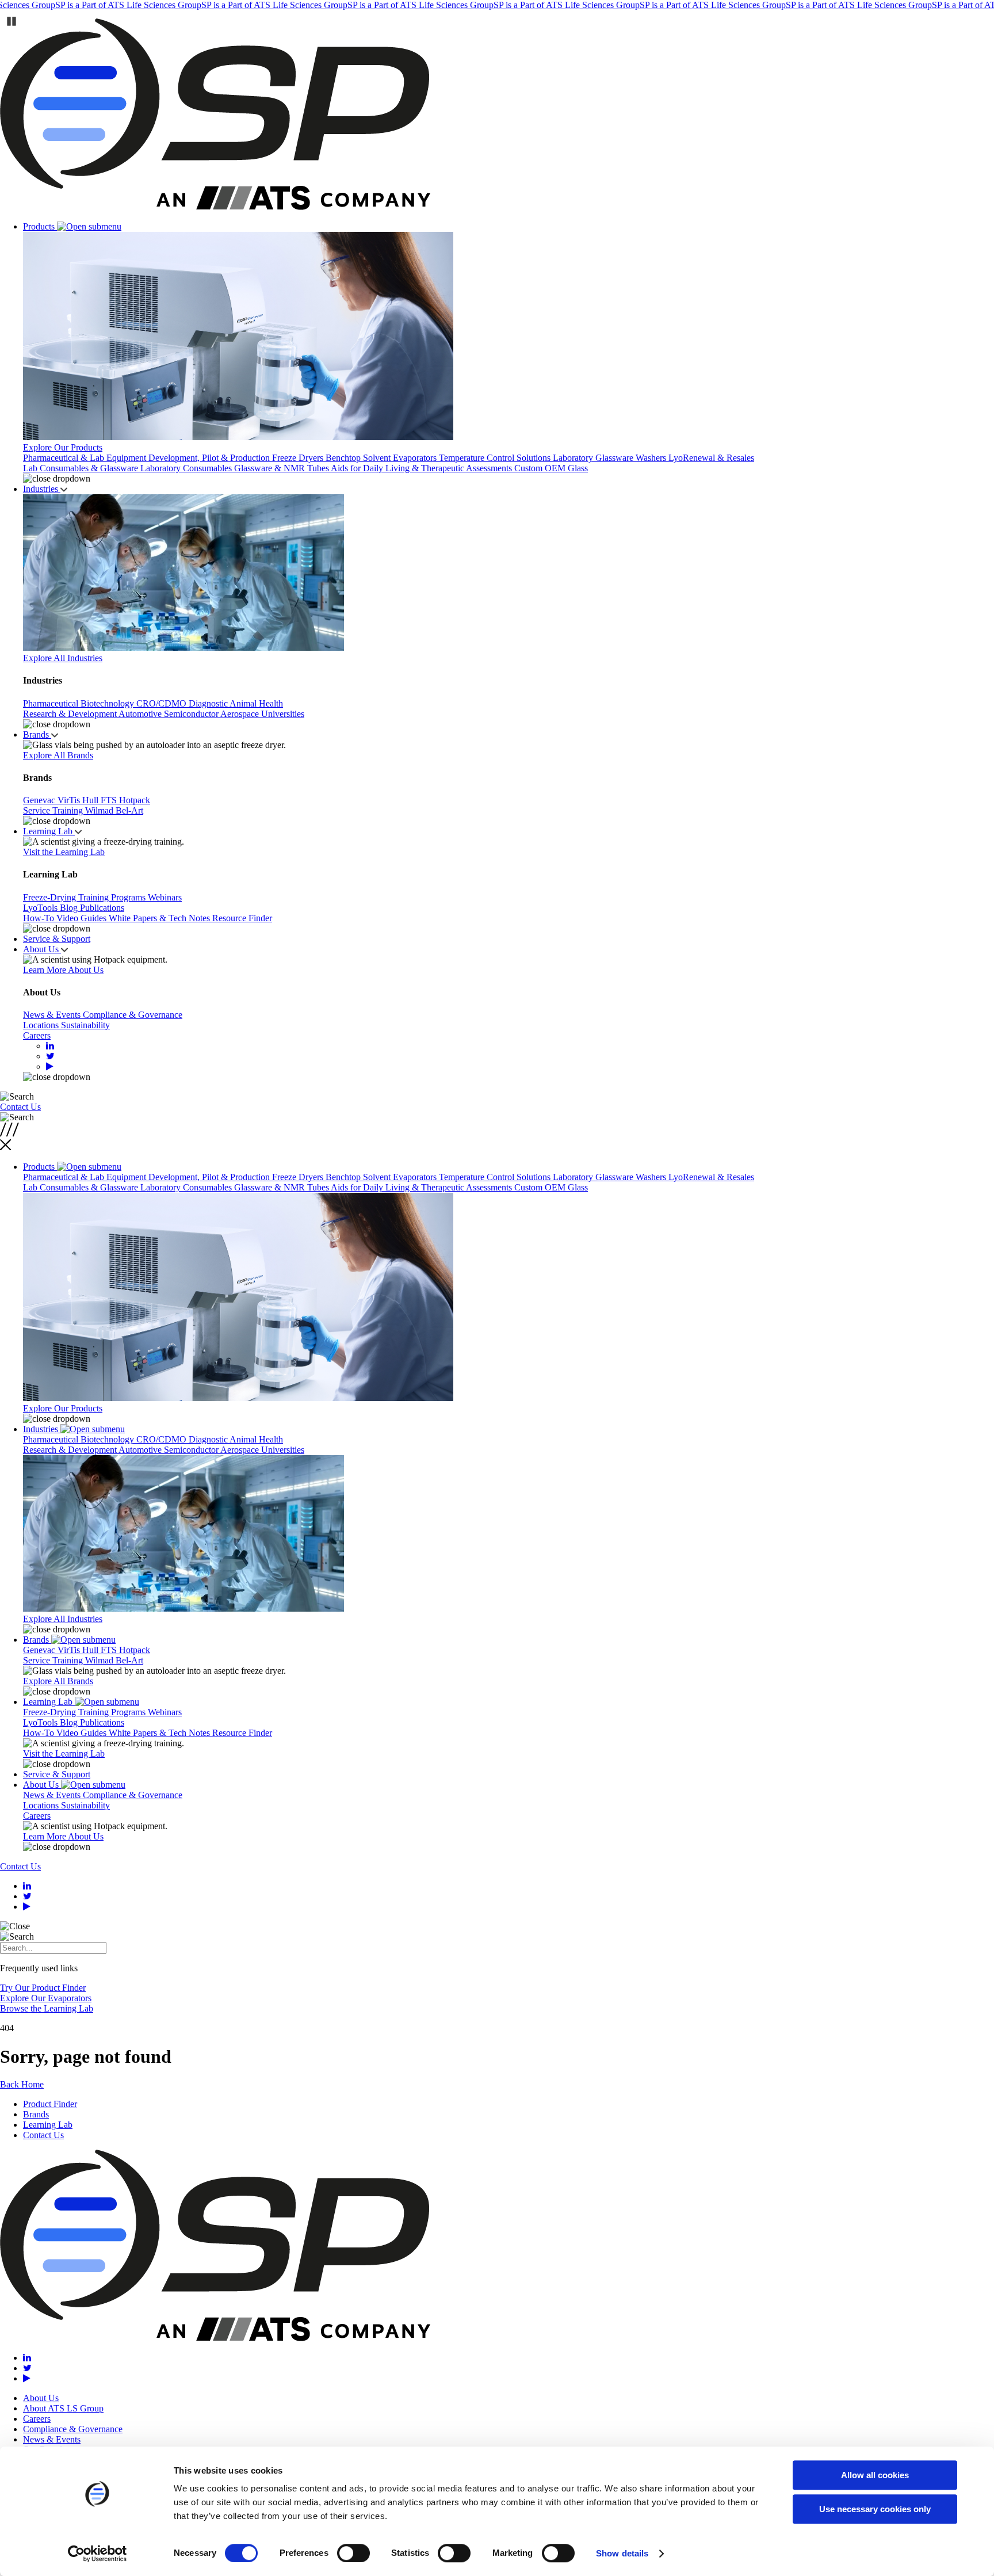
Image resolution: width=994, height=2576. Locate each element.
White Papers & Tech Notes (160, 918)
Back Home (22, 2084)
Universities (283, 714)
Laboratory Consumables (187, 468)
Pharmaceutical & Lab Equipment (86, 458)
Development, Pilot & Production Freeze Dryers (237, 458)
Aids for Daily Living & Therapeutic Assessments (423, 468)
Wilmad (100, 810)
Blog (70, 908)
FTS (110, 800)
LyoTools (41, 908)
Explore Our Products (63, 447)
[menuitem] (509, 353)
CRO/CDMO (163, 703)
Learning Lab (49, 831)
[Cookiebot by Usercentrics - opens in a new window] (98, 2554)
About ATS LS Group (63, 2408)
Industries (42, 489)
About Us (42, 949)
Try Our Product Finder (43, 1988)
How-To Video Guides (66, 918)
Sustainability (85, 1025)
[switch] (353, 2553)
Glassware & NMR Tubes (282, 468)
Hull (91, 800)
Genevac (40, 800)
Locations (42, 1025)
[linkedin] (50, 1046)
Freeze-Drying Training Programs (85, 897)
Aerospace (241, 714)
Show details (622, 2553)
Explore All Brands (58, 755)
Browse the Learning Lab (47, 2008)
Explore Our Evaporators (46, 1998)
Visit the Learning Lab (64, 852)
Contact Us (20, 1107)
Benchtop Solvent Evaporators (382, 458)
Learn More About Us (63, 970)
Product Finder (50, 2104)
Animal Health (256, 703)
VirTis (70, 800)
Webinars (165, 897)
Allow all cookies (875, 2475)
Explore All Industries (63, 658)
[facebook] (50, 1056)
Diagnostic (209, 703)
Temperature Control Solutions (496, 458)
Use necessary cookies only (875, 2509)
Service (38, 810)
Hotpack (135, 800)
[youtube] (50, 1066)
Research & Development (71, 714)
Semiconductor (192, 714)
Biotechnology (108, 703)
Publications (102, 908)
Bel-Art (129, 810)
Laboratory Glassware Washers (611, 458)
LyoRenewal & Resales (711, 458)
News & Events (53, 1015)
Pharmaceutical (52, 703)
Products (40, 226)
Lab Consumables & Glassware (82, 468)
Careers (37, 1035)
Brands (37, 734)
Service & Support (57, 939)
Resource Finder (242, 918)
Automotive (141, 714)
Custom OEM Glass (551, 468)
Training (69, 810)
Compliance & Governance (133, 1015)
